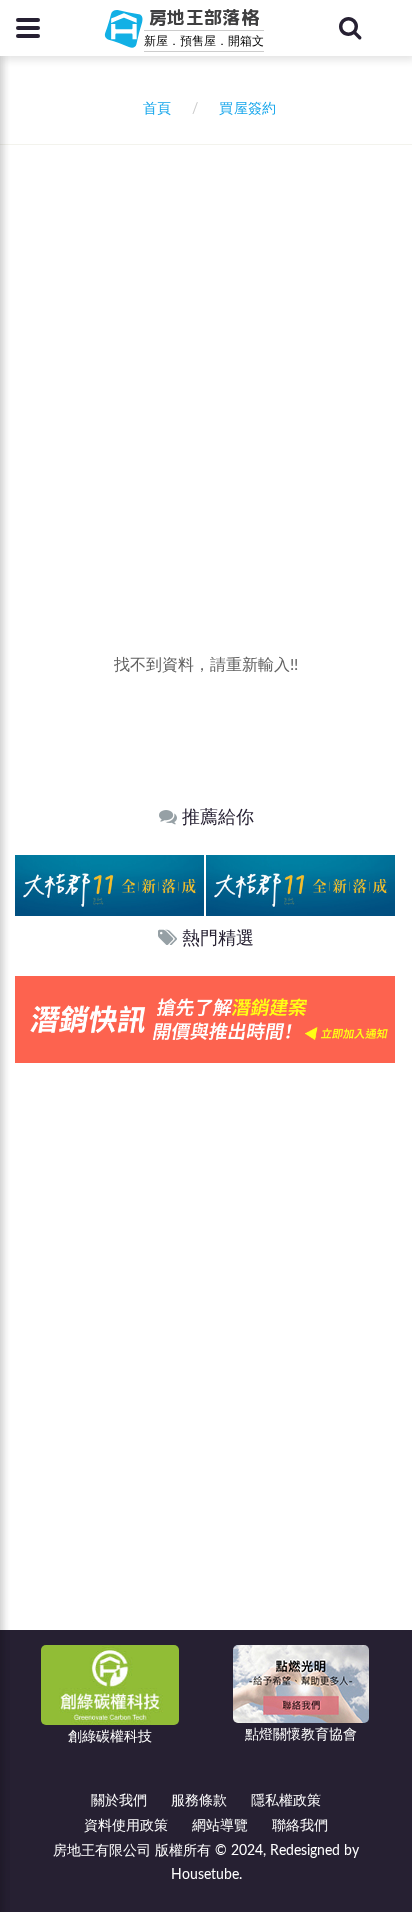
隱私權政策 (286, 1801)
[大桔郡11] (109, 884)
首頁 (153, 109)
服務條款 (199, 1801)
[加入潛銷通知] (205, 1019)
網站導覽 (220, 1826)
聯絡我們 (300, 1826)
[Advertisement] (206, 361)
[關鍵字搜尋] (350, 28)
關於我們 (119, 1801)
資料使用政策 (126, 1826)
